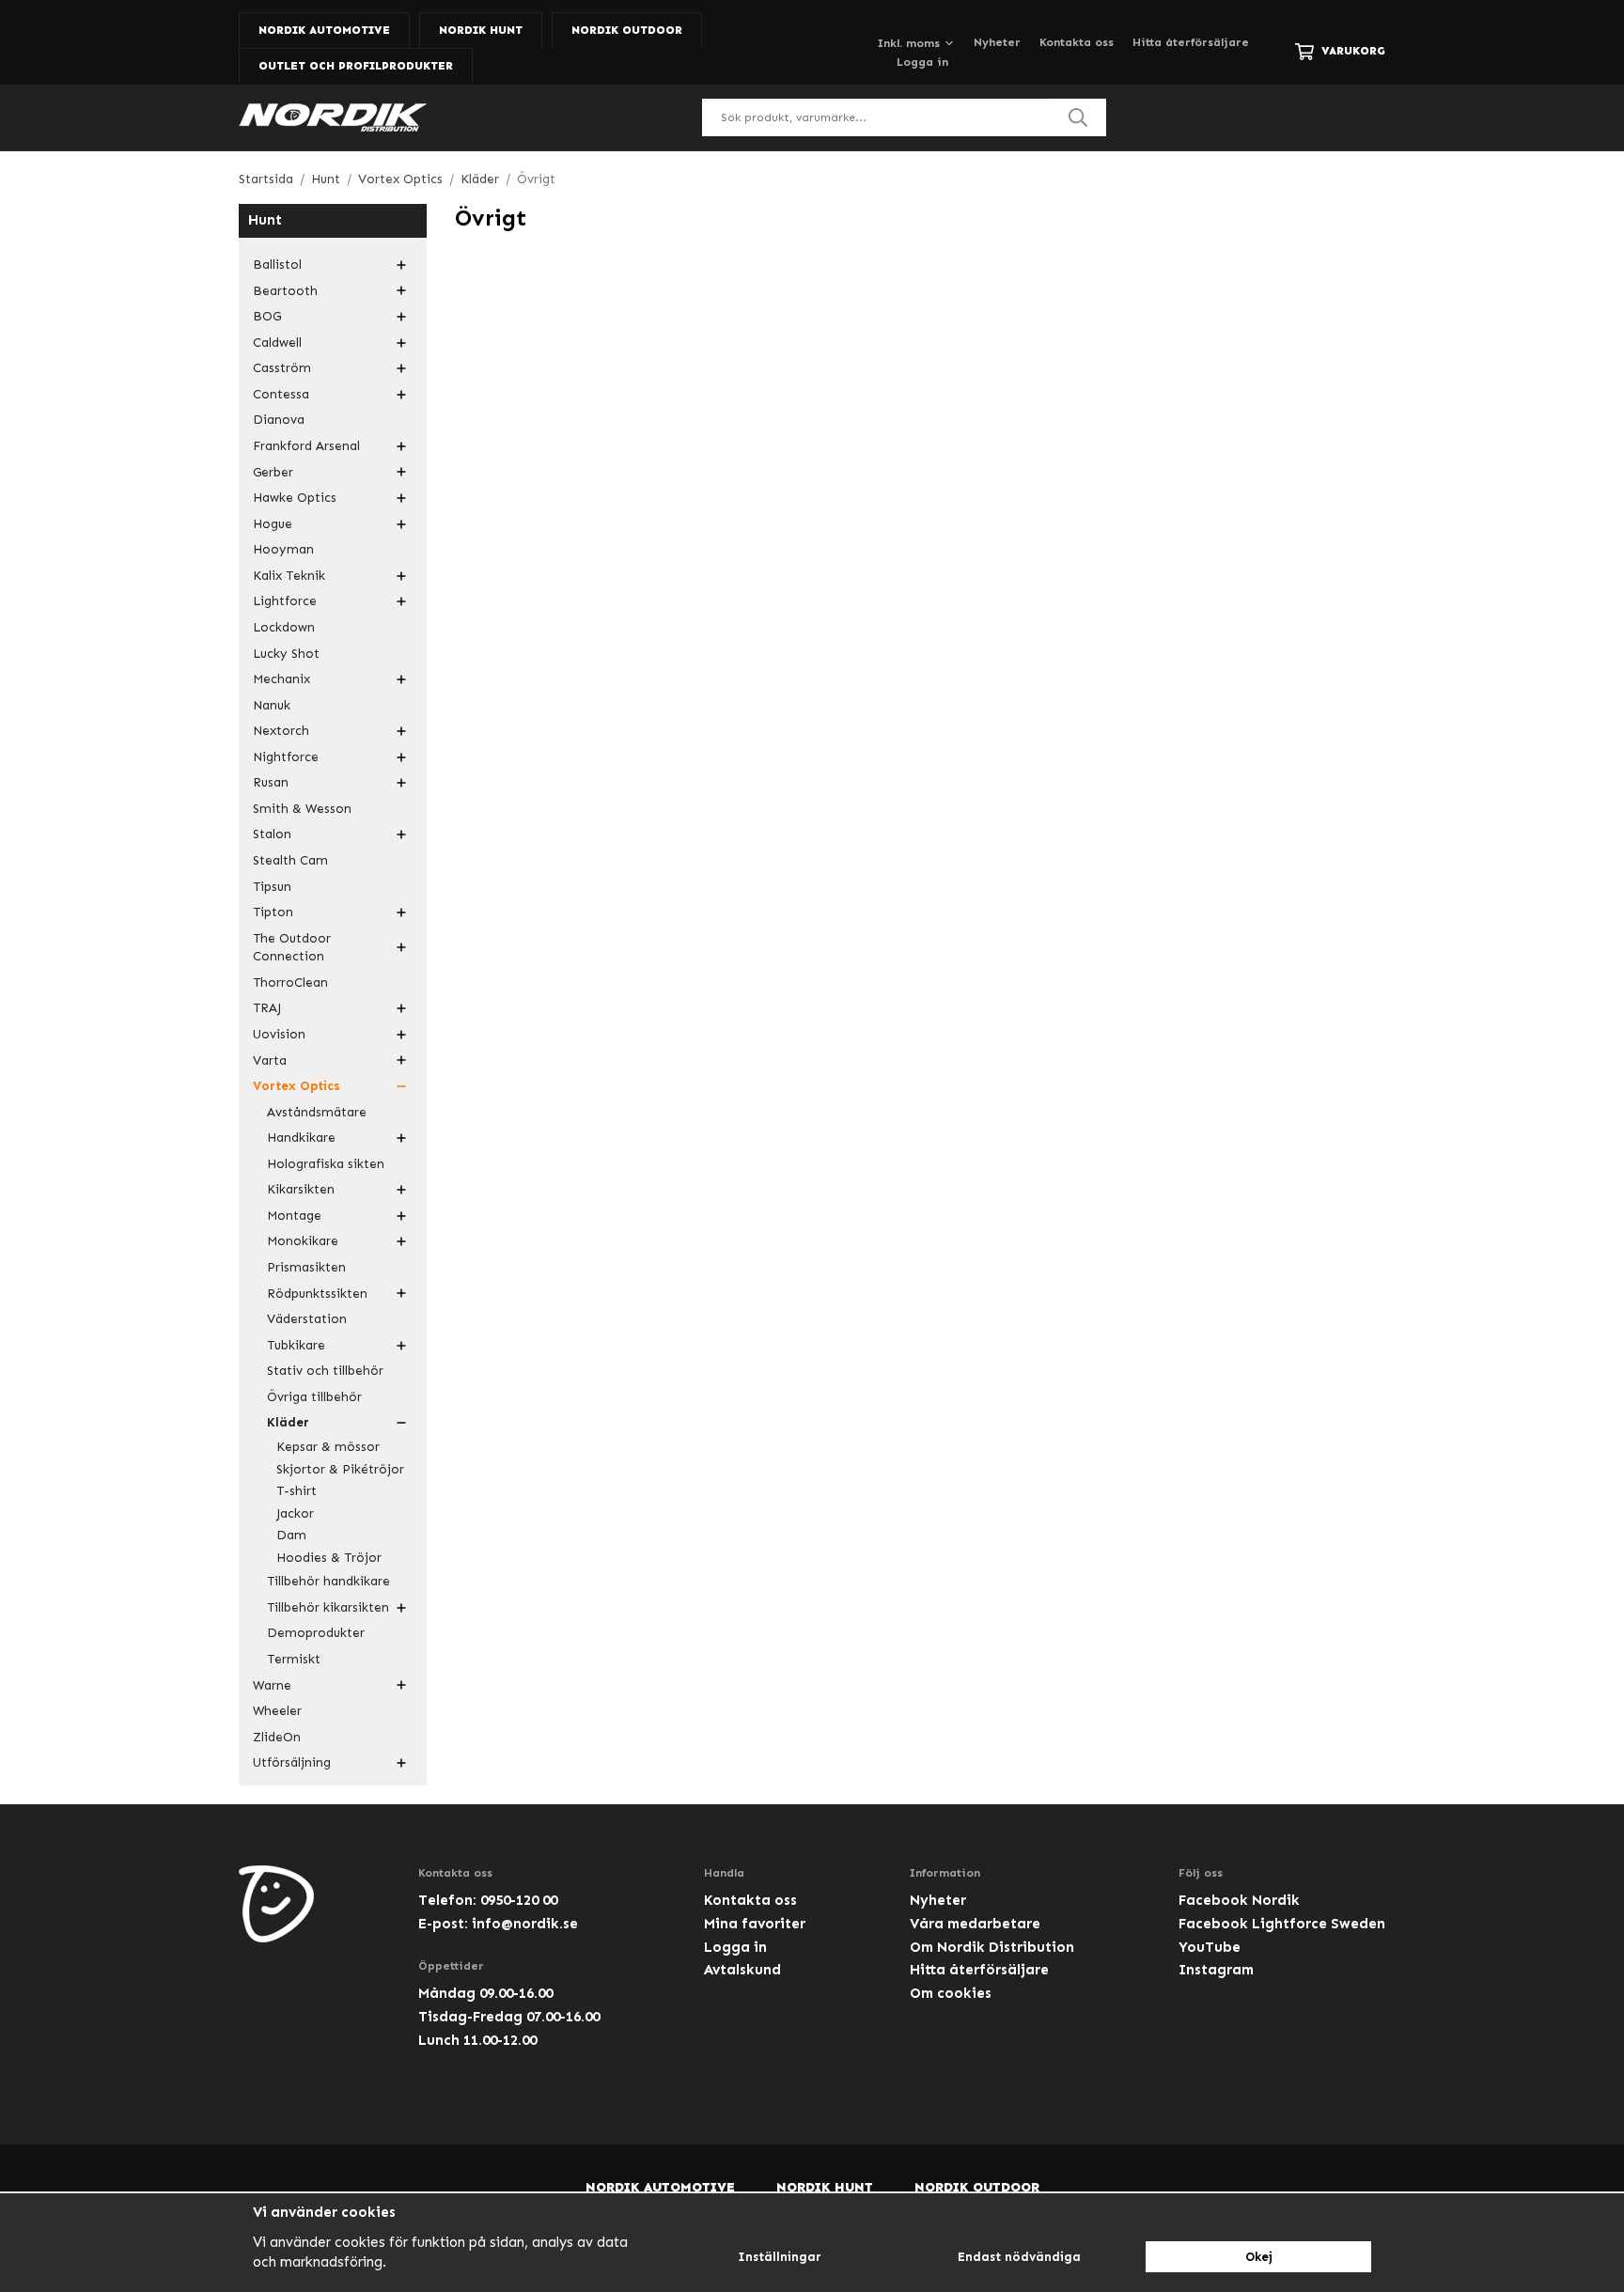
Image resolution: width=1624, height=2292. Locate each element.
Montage (294, 1216)
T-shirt (297, 1491)
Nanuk (272, 705)
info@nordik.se (525, 1924)
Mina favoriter (755, 1924)
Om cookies (951, 1993)
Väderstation (307, 1319)
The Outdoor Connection (292, 948)
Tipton (273, 912)
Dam (291, 1535)
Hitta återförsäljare (1191, 42)
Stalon (272, 834)
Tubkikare (296, 1345)
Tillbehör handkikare (328, 1581)
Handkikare (301, 1138)
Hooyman (283, 549)
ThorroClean (290, 982)
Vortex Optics (297, 1086)
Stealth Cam (290, 860)
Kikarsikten (301, 1189)
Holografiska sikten (326, 1164)
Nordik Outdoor (627, 30)
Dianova (279, 420)
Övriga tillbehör (314, 1397)
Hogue (273, 524)
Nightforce (286, 757)
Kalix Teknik (289, 576)
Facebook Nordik (1239, 1900)
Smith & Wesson (302, 809)
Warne (272, 1685)
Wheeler (277, 1711)
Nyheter (997, 42)
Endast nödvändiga (1019, 2257)
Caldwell (277, 343)
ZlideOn (277, 1737)
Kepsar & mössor (328, 1447)
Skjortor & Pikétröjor (340, 1469)
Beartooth (285, 291)
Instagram (1216, 1970)
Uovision (279, 1034)
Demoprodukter (316, 1633)
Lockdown (284, 627)
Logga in (922, 62)
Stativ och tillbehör (325, 1371)
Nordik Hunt (481, 30)
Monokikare (303, 1241)
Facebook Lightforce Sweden (1282, 1924)
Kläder (288, 1422)
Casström (282, 368)
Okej (1259, 2257)
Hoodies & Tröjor (329, 1558)
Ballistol (277, 265)
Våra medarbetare (975, 1924)
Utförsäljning (292, 1762)
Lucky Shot (286, 654)
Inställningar (780, 2257)
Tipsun (272, 887)
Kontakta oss (1077, 42)
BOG (267, 316)
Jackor (295, 1513)
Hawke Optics (295, 498)
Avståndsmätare (317, 1112)
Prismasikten (306, 1267)
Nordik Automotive (324, 30)
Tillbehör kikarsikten (328, 1607)
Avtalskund (742, 1970)
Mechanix (281, 679)
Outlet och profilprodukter (356, 66)
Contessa (281, 394)
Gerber (273, 472)
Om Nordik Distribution (992, 1947)
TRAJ (267, 1008)
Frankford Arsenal (306, 446)
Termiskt (294, 1659)
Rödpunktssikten (317, 1294)
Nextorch (281, 731)
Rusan (271, 782)
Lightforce (285, 601)
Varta (270, 1060)
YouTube (1210, 1947)
